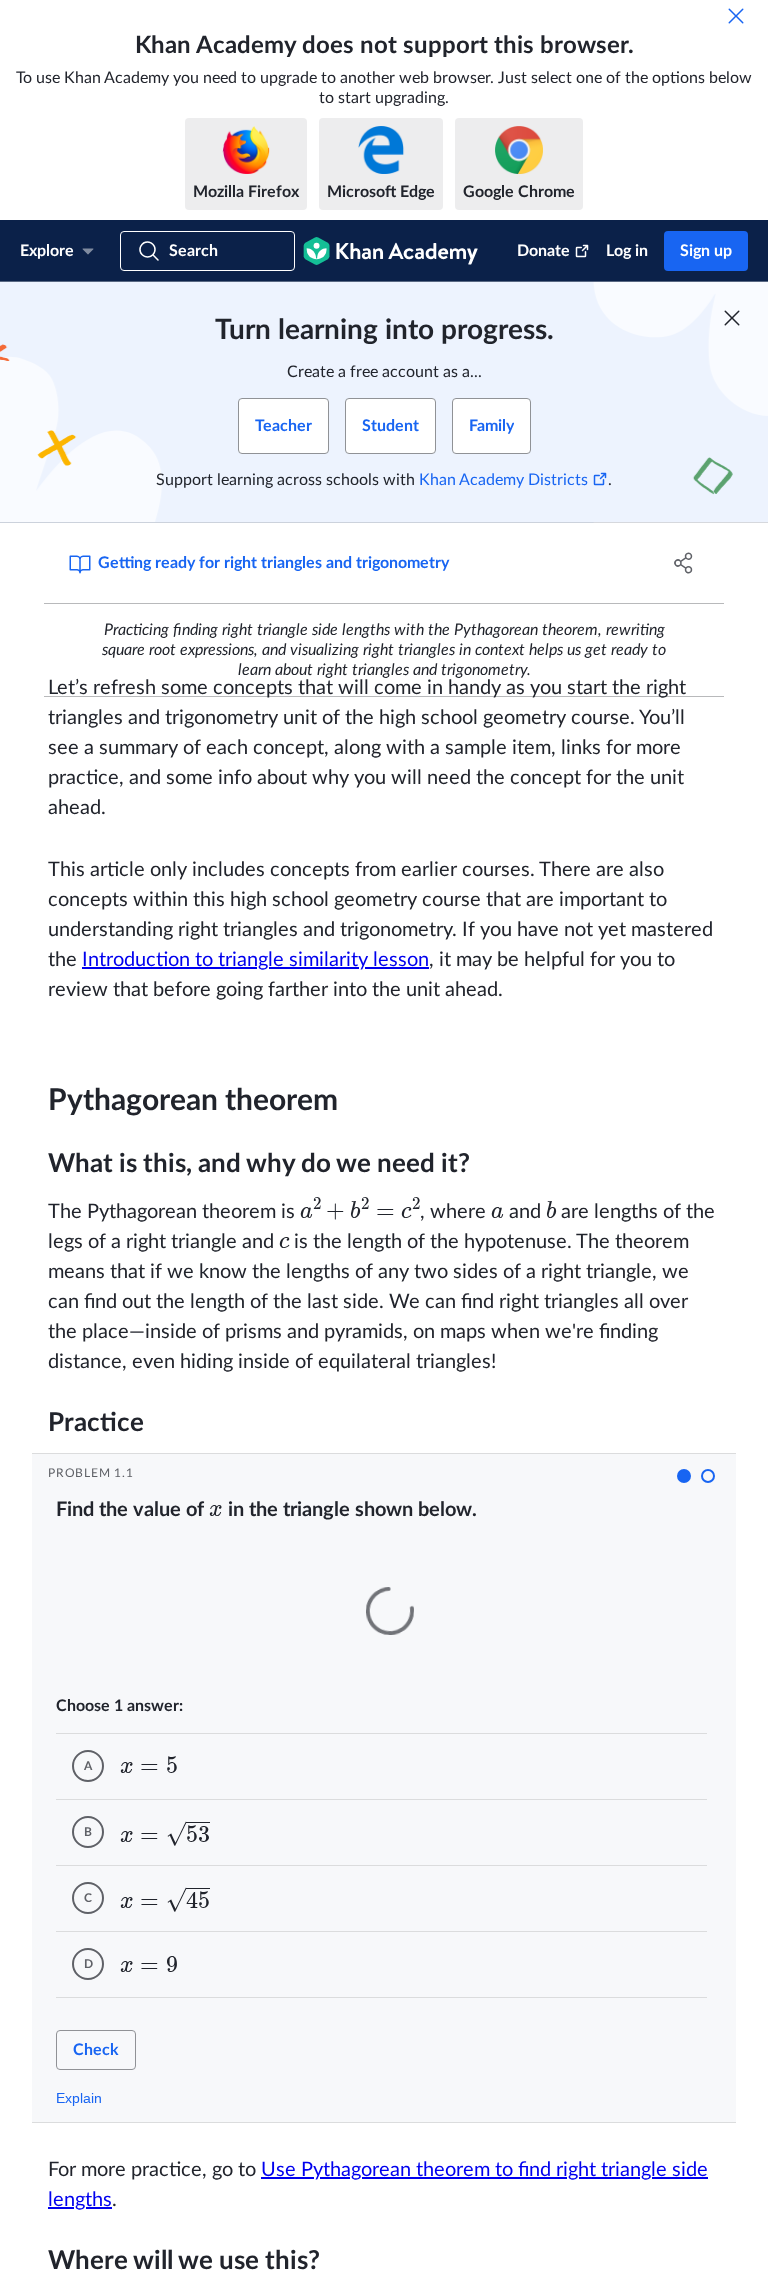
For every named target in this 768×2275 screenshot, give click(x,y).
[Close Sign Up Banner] (732, 318)
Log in (627, 251)
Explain (79, 2098)
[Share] (684, 563)
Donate (543, 251)
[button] (684, 1476)
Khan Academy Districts (503, 480)
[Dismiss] (736, 16)
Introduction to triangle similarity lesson (255, 960)
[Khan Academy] (390, 251)
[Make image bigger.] (390, 1610)
